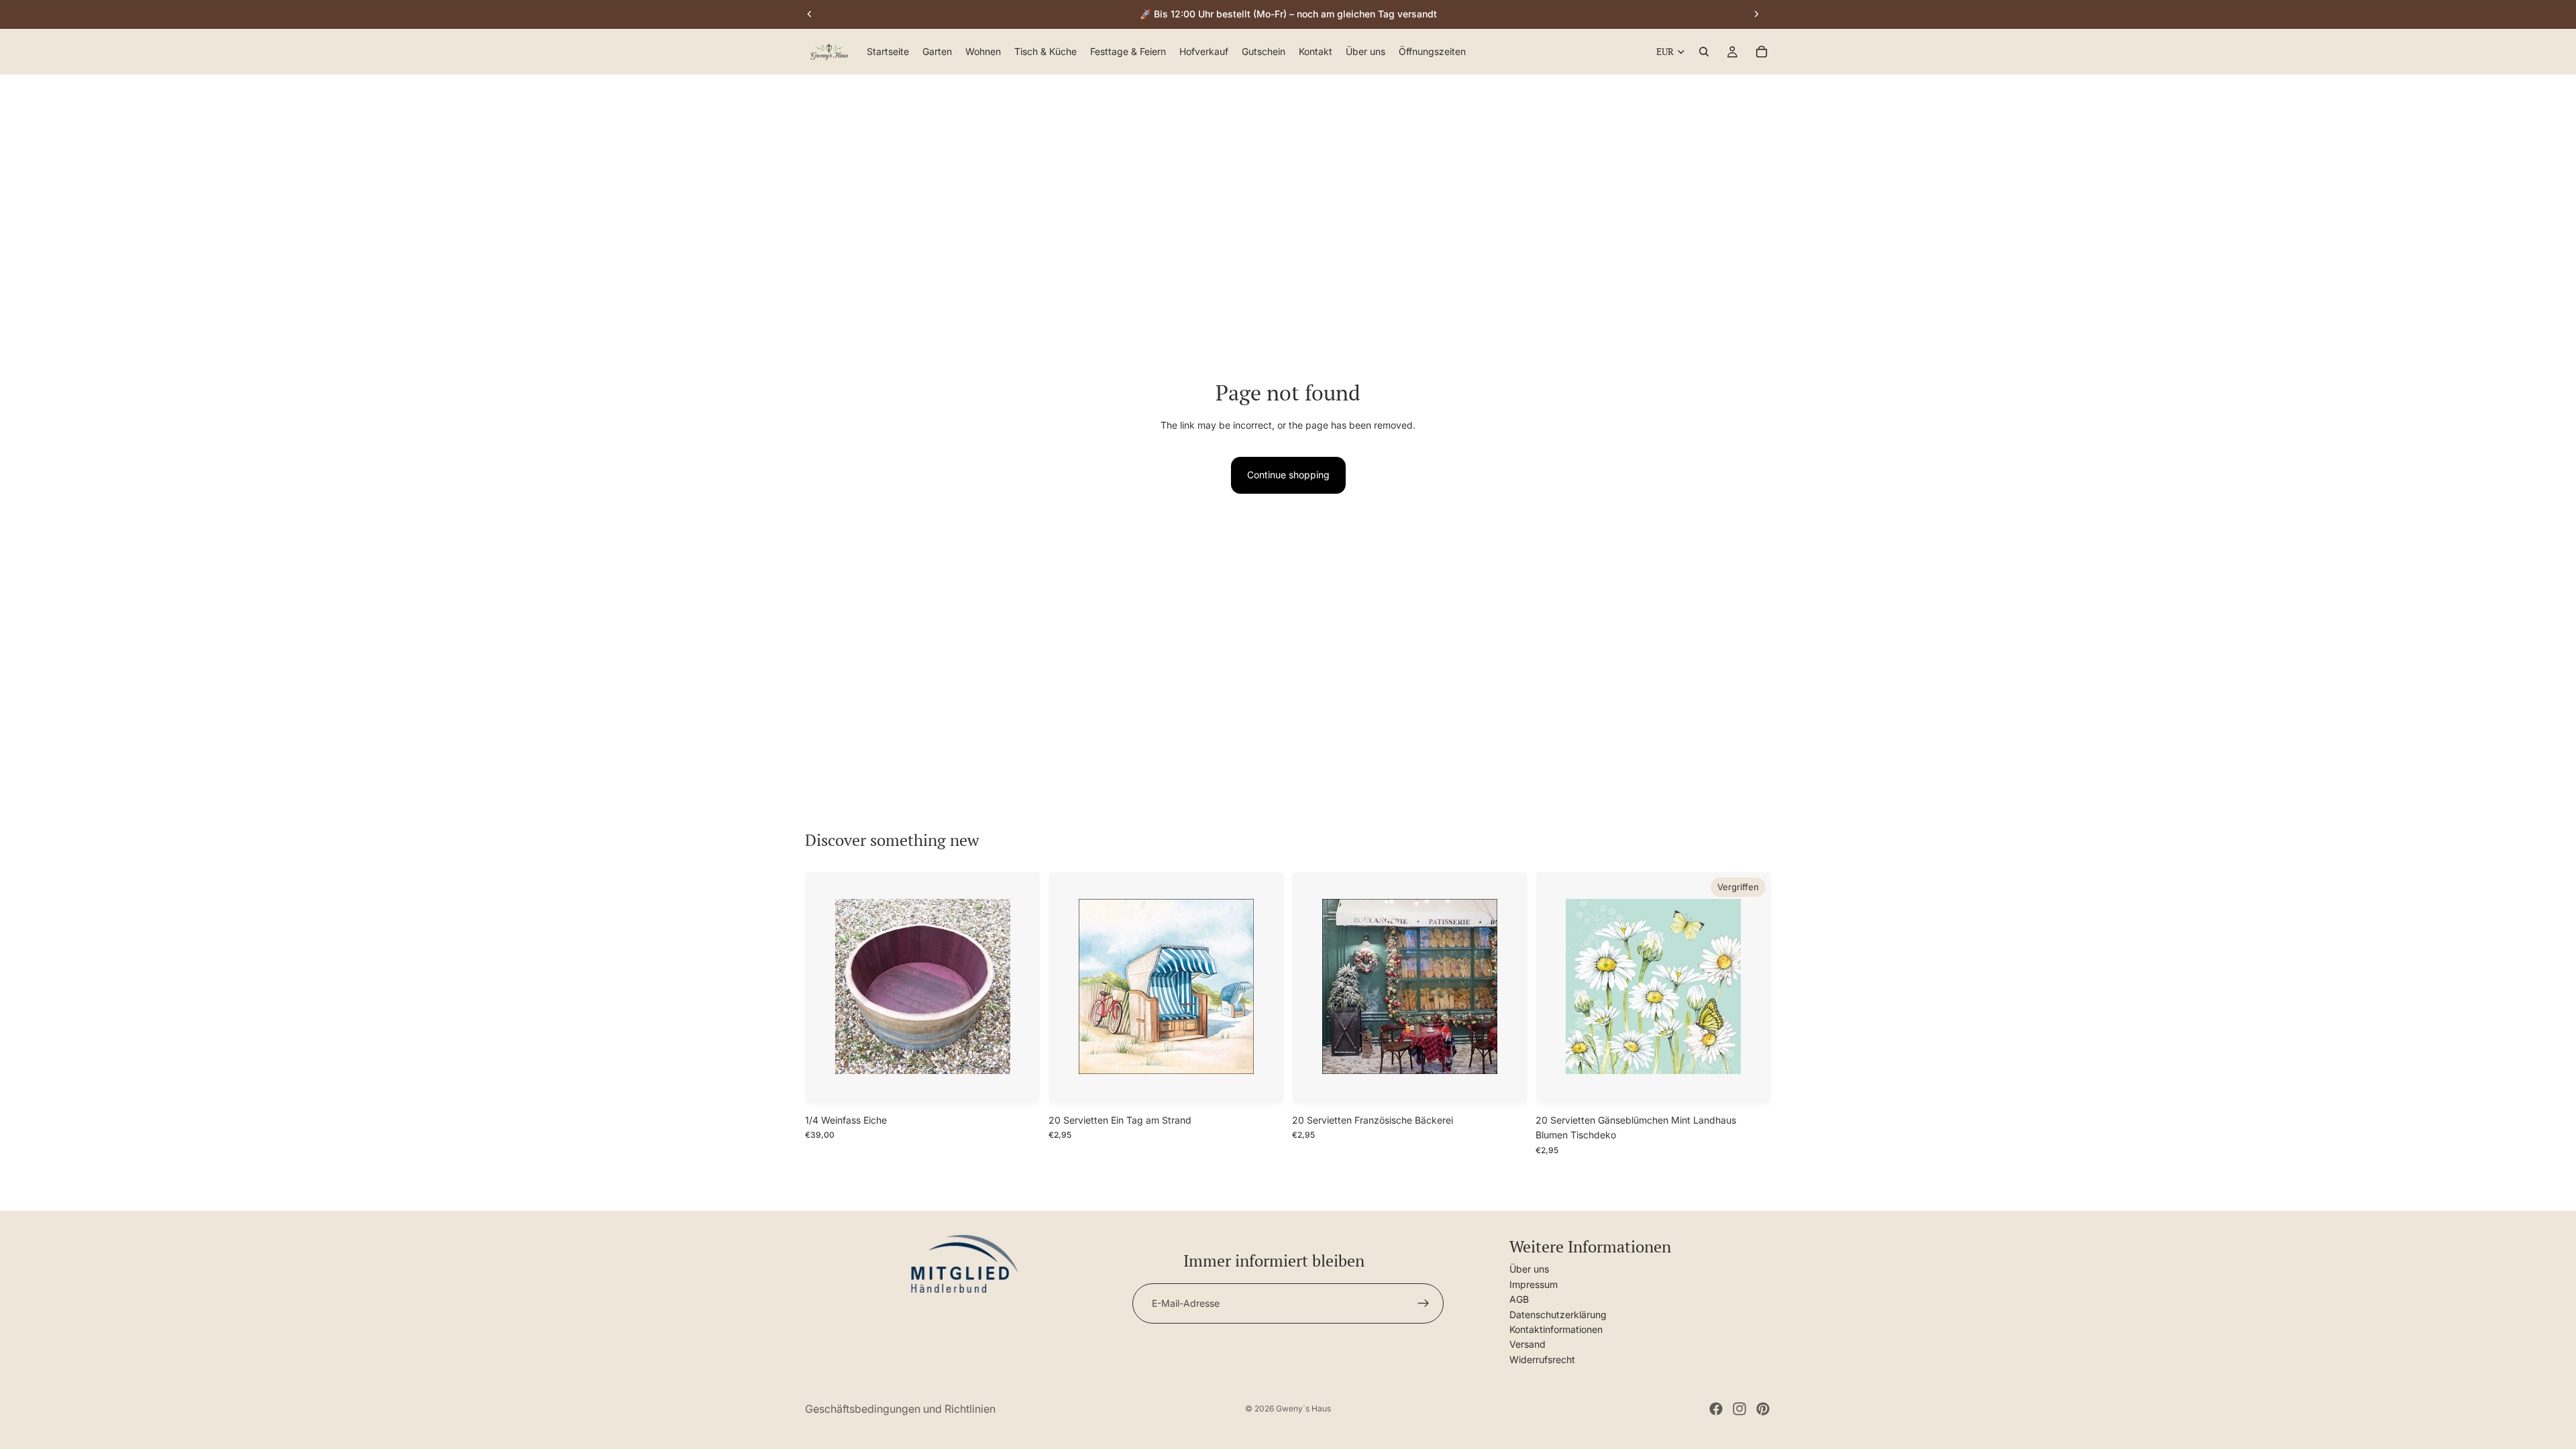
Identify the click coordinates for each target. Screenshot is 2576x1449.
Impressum (1534, 1284)
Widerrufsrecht (1542, 1359)
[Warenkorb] (1762, 52)
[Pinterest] (1763, 1409)
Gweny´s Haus (1303, 1408)
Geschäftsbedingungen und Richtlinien (900, 1409)
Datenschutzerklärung (1558, 1314)
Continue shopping (1288, 475)
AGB (1519, 1299)
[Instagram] (1739, 1409)
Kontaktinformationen (1556, 1329)
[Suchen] (1704, 52)
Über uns (1529, 1269)
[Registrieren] (1424, 1303)
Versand (1527, 1344)
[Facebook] (1716, 1409)
